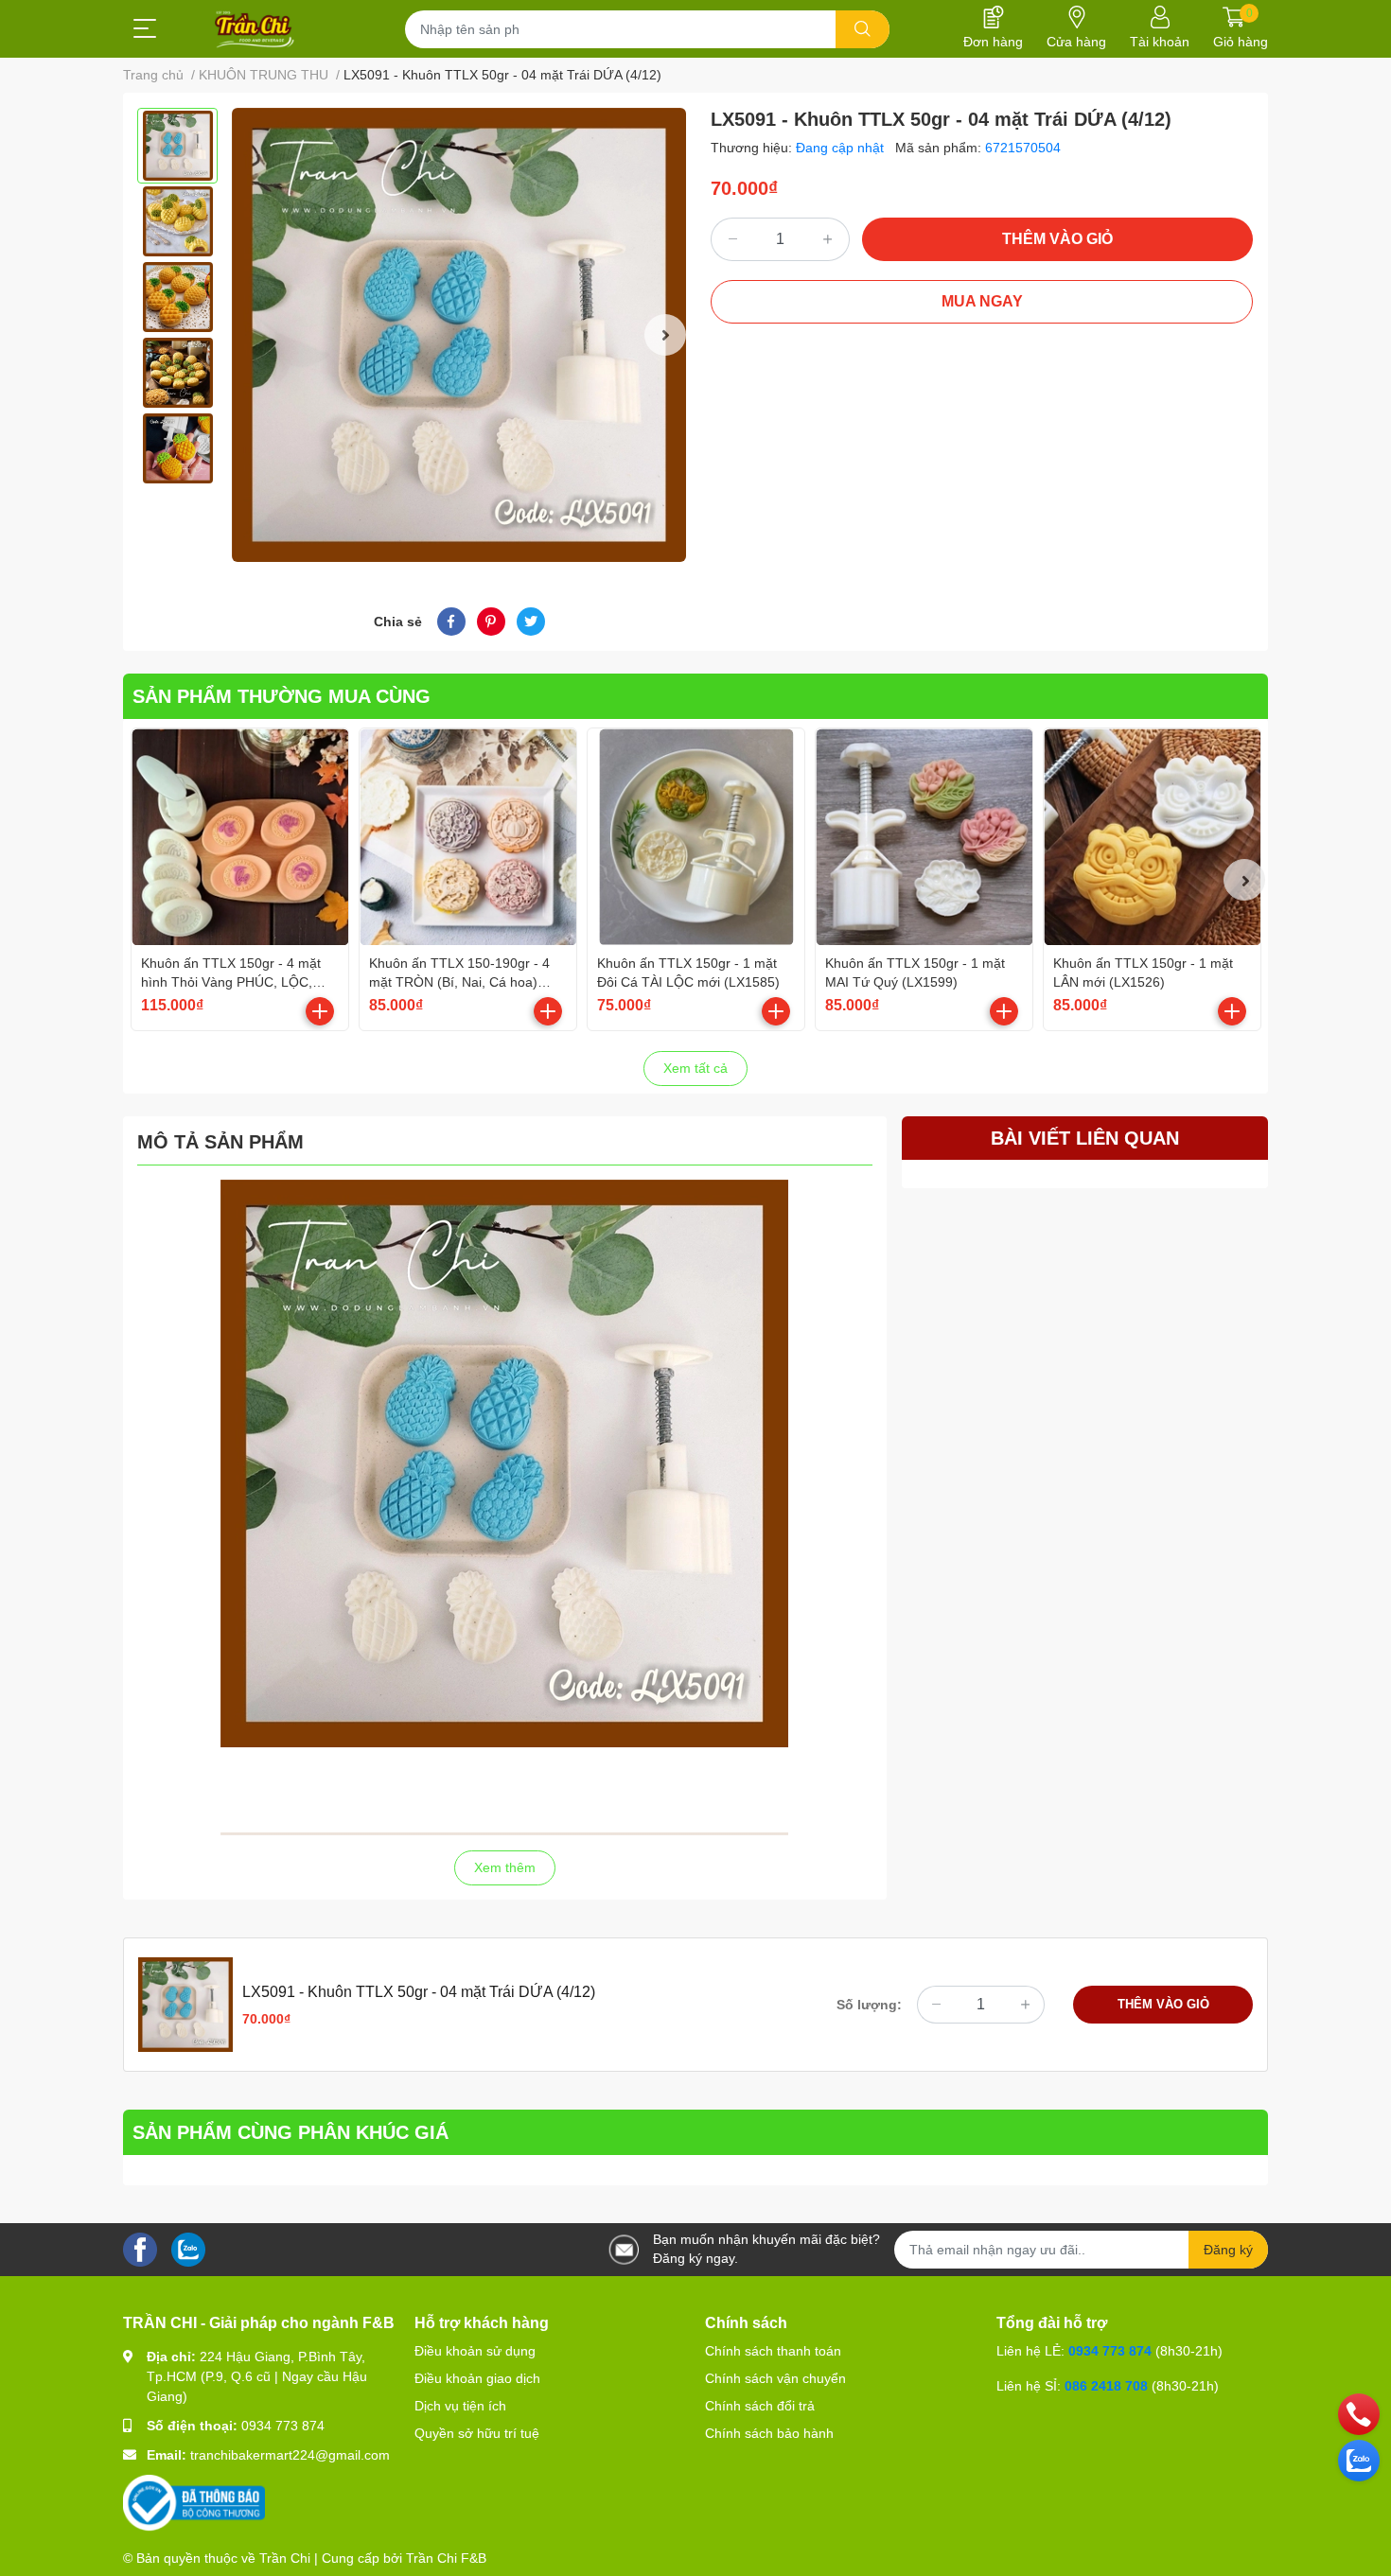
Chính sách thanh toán (773, 2351)
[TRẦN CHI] (255, 29)
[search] (863, 29)
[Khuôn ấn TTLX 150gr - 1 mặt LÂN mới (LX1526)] (1152, 837)
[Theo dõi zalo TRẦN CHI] (188, 2249)
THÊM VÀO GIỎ (1057, 239)
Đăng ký (1228, 2250)
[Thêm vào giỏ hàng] (320, 1011)
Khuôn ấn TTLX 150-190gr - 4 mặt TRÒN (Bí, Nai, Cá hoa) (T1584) (459, 981)
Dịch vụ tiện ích (460, 2406)
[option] (177, 146)
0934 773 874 (283, 2426)
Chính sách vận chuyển (775, 2378)
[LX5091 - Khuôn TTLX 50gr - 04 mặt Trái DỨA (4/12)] (459, 335)
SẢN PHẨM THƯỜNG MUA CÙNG (282, 696)
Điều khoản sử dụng (475, 2351)
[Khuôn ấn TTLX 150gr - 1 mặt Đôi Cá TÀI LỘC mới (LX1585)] (696, 837)
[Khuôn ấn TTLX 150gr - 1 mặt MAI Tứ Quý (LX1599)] (924, 837)
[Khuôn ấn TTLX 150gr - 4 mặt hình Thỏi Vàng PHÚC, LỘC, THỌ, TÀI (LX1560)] (240, 837)
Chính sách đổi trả (760, 2406)
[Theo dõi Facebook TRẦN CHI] (140, 2249)
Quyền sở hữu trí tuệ (477, 2433)
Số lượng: (869, 2005)
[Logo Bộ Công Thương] (194, 2502)
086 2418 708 (1106, 2386)
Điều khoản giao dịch (477, 2378)
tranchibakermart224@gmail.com (290, 2455)
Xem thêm (505, 1867)
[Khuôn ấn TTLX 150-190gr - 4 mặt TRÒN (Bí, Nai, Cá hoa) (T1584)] (468, 837)
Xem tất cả (695, 1068)
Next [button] (665, 335)
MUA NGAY (982, 301)
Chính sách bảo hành (769, 2433)
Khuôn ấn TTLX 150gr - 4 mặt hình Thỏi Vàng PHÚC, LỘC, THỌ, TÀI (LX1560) (231, 981)
